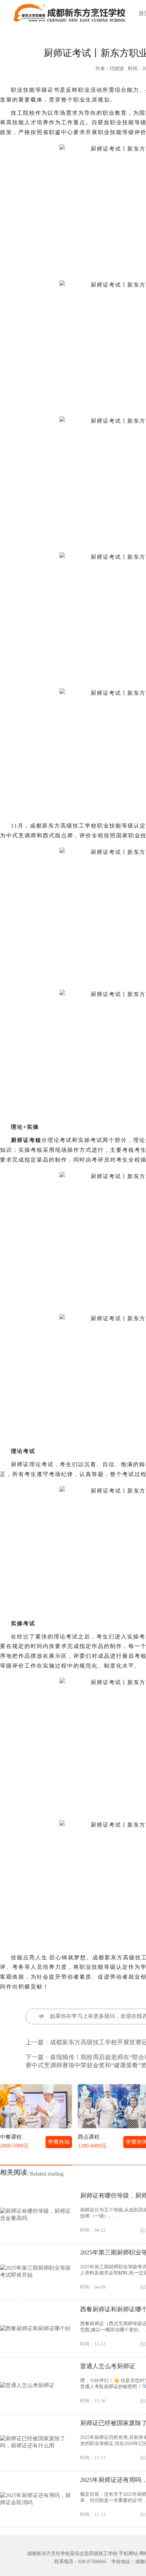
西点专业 (17, 1291)
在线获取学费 (59, 1338)
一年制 (17, 1264)
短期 (48, 1264)
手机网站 (128, 2553)
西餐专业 (48, 1291)
